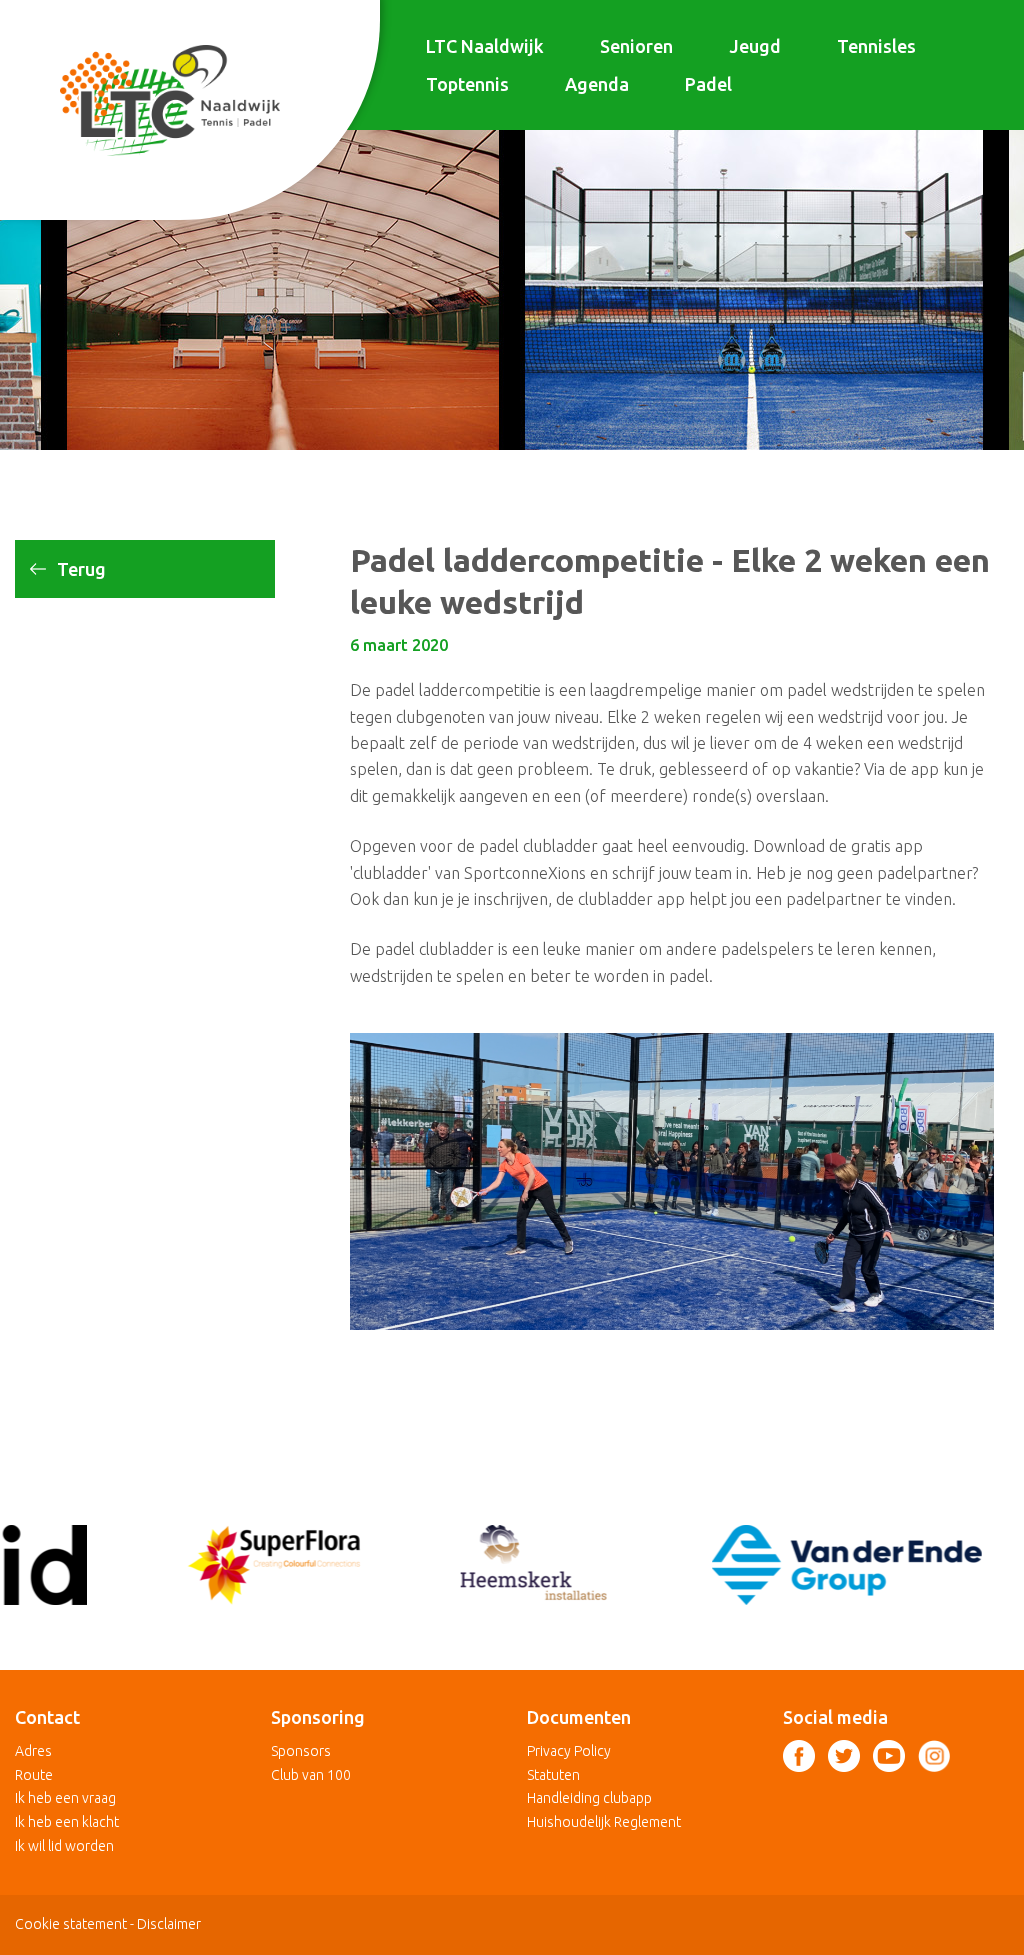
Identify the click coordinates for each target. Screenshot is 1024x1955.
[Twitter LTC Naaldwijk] (844, 1756)
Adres (33, 1751)
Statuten (553, 1775)
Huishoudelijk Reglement (604, 1822)
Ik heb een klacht (67, 1822)
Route (34, 1775)
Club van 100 (311, 1775)
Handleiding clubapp (589, 1798)
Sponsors (301, 1751)
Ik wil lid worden (64, 1846)
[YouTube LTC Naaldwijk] (889, 1756)
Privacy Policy (569, 1751)
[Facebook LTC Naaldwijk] (799, 1756)
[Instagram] (934, 1756)
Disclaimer (169, 1924)
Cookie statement (71, 1924)
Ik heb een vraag (65, 1798)
